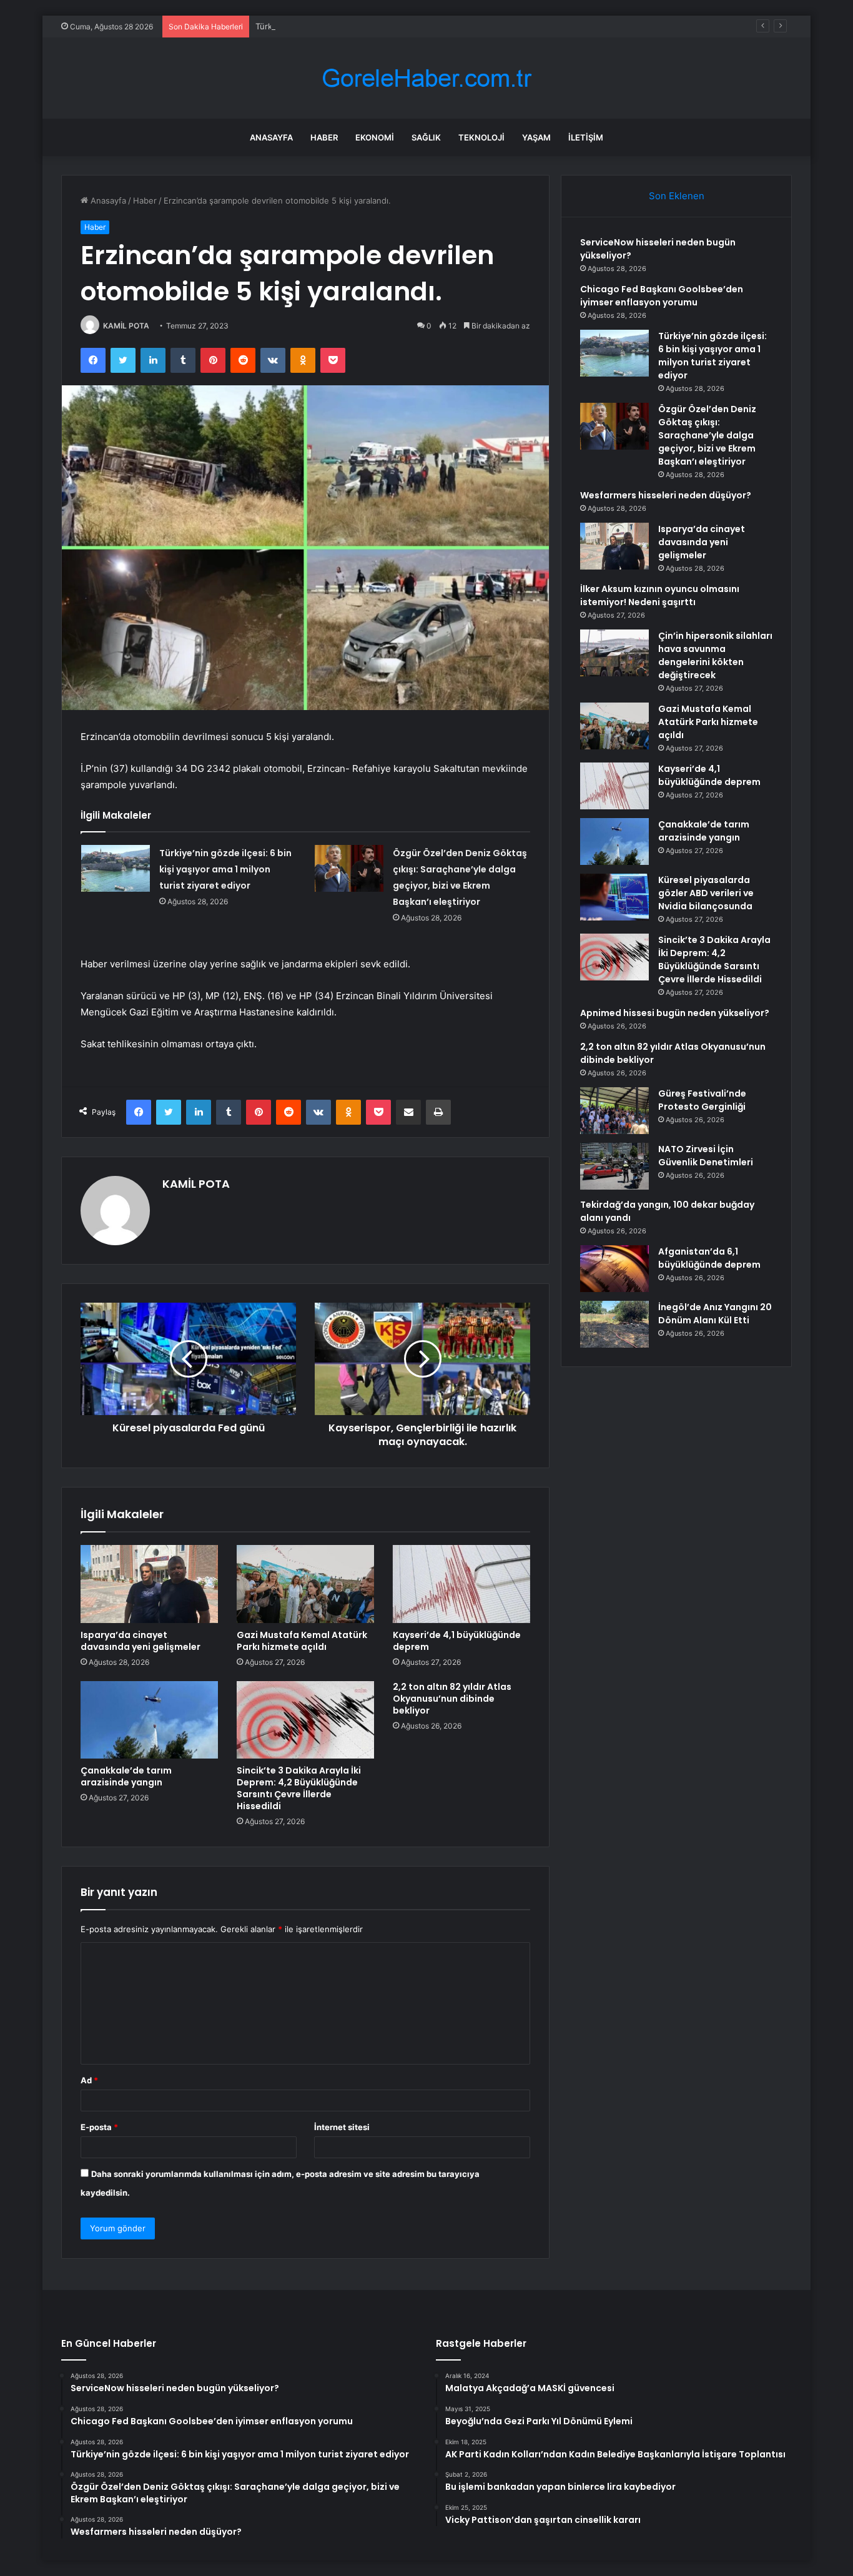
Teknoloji (481, 137)
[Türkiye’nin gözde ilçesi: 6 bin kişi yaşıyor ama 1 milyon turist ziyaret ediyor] (116, 868)
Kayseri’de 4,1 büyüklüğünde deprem (457, 1641)
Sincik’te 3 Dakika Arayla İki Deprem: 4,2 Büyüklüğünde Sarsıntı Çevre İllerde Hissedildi (299, 1788)
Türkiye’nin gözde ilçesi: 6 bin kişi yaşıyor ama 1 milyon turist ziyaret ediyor (400, 26)
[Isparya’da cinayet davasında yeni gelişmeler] (149, 1584)
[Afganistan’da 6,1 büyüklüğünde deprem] (614, 1269)
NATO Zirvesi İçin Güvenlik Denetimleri (706, 1156)
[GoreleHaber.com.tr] (426, 78)
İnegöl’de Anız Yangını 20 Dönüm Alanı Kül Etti (715, 1314)
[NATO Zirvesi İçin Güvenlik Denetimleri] (614, 1166)
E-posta (99, 2127)
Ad (89, 2080)
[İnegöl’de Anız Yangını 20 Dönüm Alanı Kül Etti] (614, 1324)
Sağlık (426, 137)
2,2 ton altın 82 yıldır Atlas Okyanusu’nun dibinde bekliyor (452, 1699)
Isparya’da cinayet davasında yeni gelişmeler (141, 1641)
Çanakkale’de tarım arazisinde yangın (126, 1776)
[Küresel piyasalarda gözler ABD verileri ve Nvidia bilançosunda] (614, 897)
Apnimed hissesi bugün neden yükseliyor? (675, 1013)
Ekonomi (375, 137)
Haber (324, 137)
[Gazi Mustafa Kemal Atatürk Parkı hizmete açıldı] (305, 1584)
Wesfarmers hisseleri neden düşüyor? (666, 495)
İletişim (586, 137)
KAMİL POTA (126, 326)
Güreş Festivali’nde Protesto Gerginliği (702, 1100)
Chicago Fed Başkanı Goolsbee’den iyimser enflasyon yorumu (662, 296)
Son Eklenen (677, 196)
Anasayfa (271, 137)
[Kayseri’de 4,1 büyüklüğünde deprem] (461, 1584)
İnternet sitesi (342, 2127)
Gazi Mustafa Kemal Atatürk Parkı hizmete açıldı (302, 1641)
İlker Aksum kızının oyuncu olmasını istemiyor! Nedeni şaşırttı (660, 595)
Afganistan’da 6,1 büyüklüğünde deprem (709, 1258)
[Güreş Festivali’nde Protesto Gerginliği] (614, 1111)
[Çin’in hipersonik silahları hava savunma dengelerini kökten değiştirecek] (614, 653)
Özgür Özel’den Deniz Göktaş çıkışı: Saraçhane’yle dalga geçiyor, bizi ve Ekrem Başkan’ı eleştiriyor (707, 435)
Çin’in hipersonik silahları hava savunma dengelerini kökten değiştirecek (715, 655)
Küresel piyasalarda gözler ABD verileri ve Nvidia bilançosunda (706, 893)
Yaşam (536, 137)
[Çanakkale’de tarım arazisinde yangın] (149, 1720)
